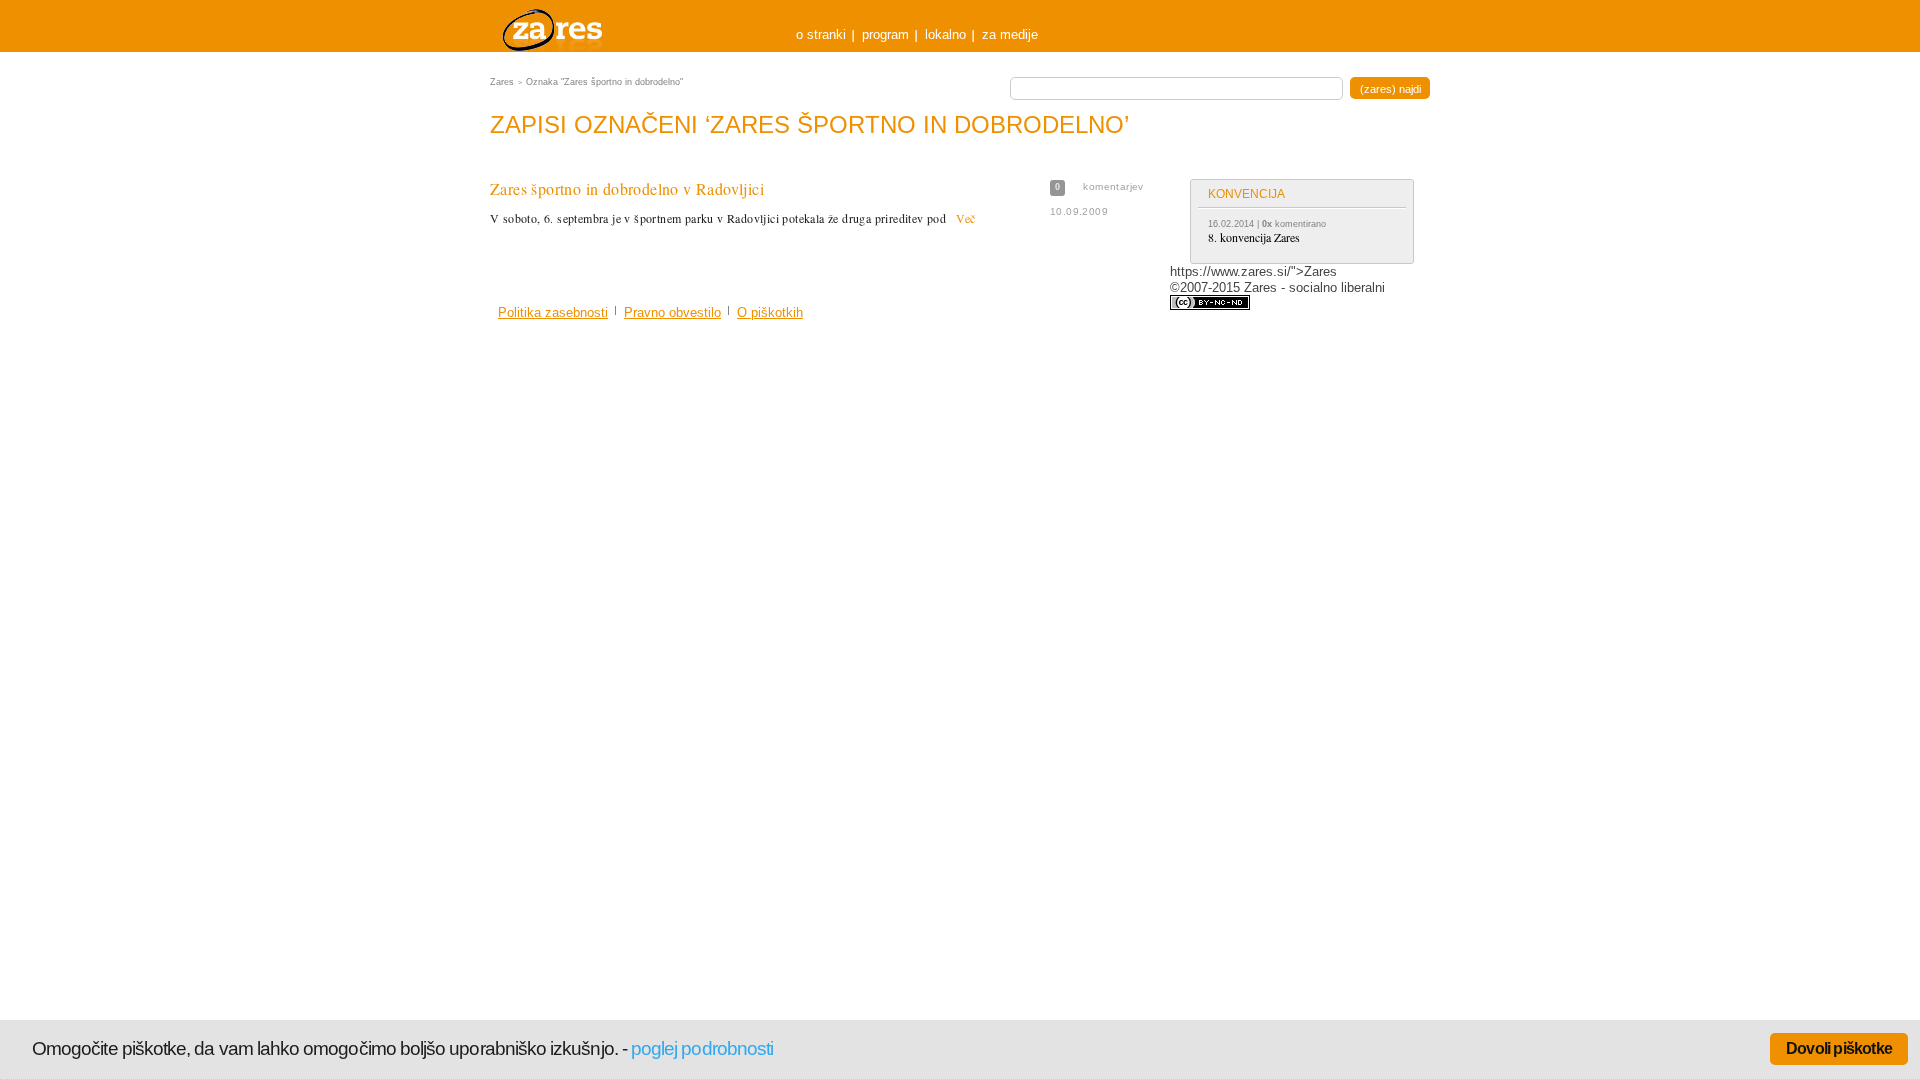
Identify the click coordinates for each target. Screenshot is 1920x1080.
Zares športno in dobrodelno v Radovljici (627, 188)
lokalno (945, 34)
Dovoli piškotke (1839, 1048)
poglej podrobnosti (702, 1048)
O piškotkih (770, 312)
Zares (554, 26)
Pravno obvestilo (672, 312)
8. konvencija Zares (1254, 237)
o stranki (821, 34)
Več (965, 218)
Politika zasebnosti (553, 312)
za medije (1010, 34)
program (885, 34)
